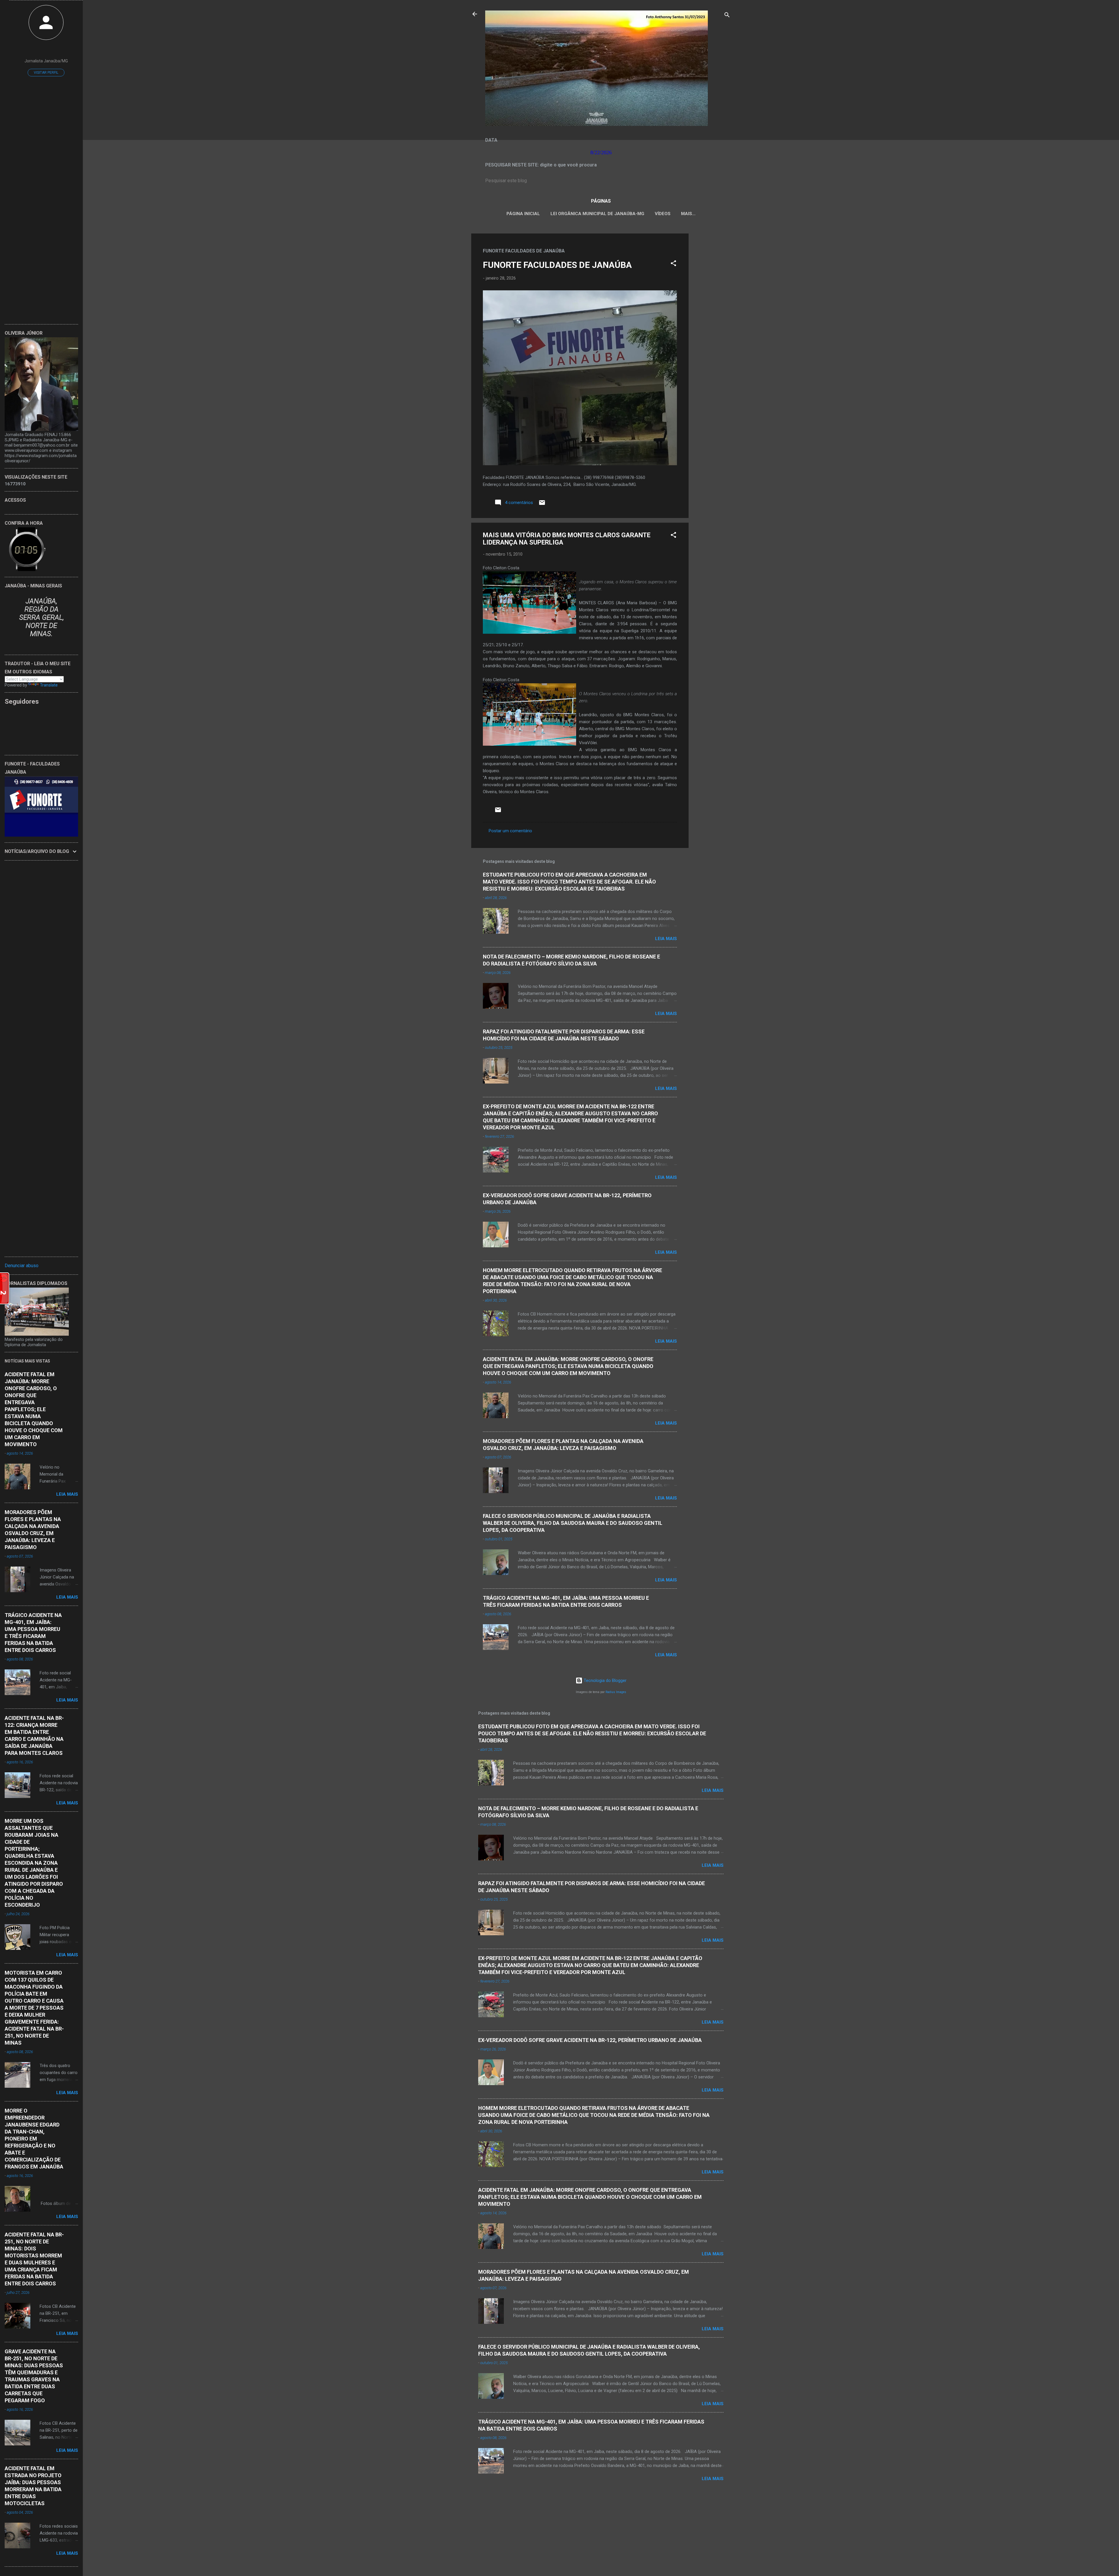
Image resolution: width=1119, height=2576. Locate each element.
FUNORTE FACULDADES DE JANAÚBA (557, 265)
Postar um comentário (510, 831)
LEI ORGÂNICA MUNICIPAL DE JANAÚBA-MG (597, 214)
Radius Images (616, 1692)
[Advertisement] (712, 321)
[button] (673, 264)
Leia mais (666, 939)
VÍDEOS (663, 214)
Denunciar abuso (22, 1266)
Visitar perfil (46, 73)
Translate (49, 685)
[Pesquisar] (727, 16)
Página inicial (523, 214)
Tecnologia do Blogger (605, 1681)
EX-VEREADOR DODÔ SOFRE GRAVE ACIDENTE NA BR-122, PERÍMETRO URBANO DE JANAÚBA (590, 2040)
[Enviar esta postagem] (542, 505)
